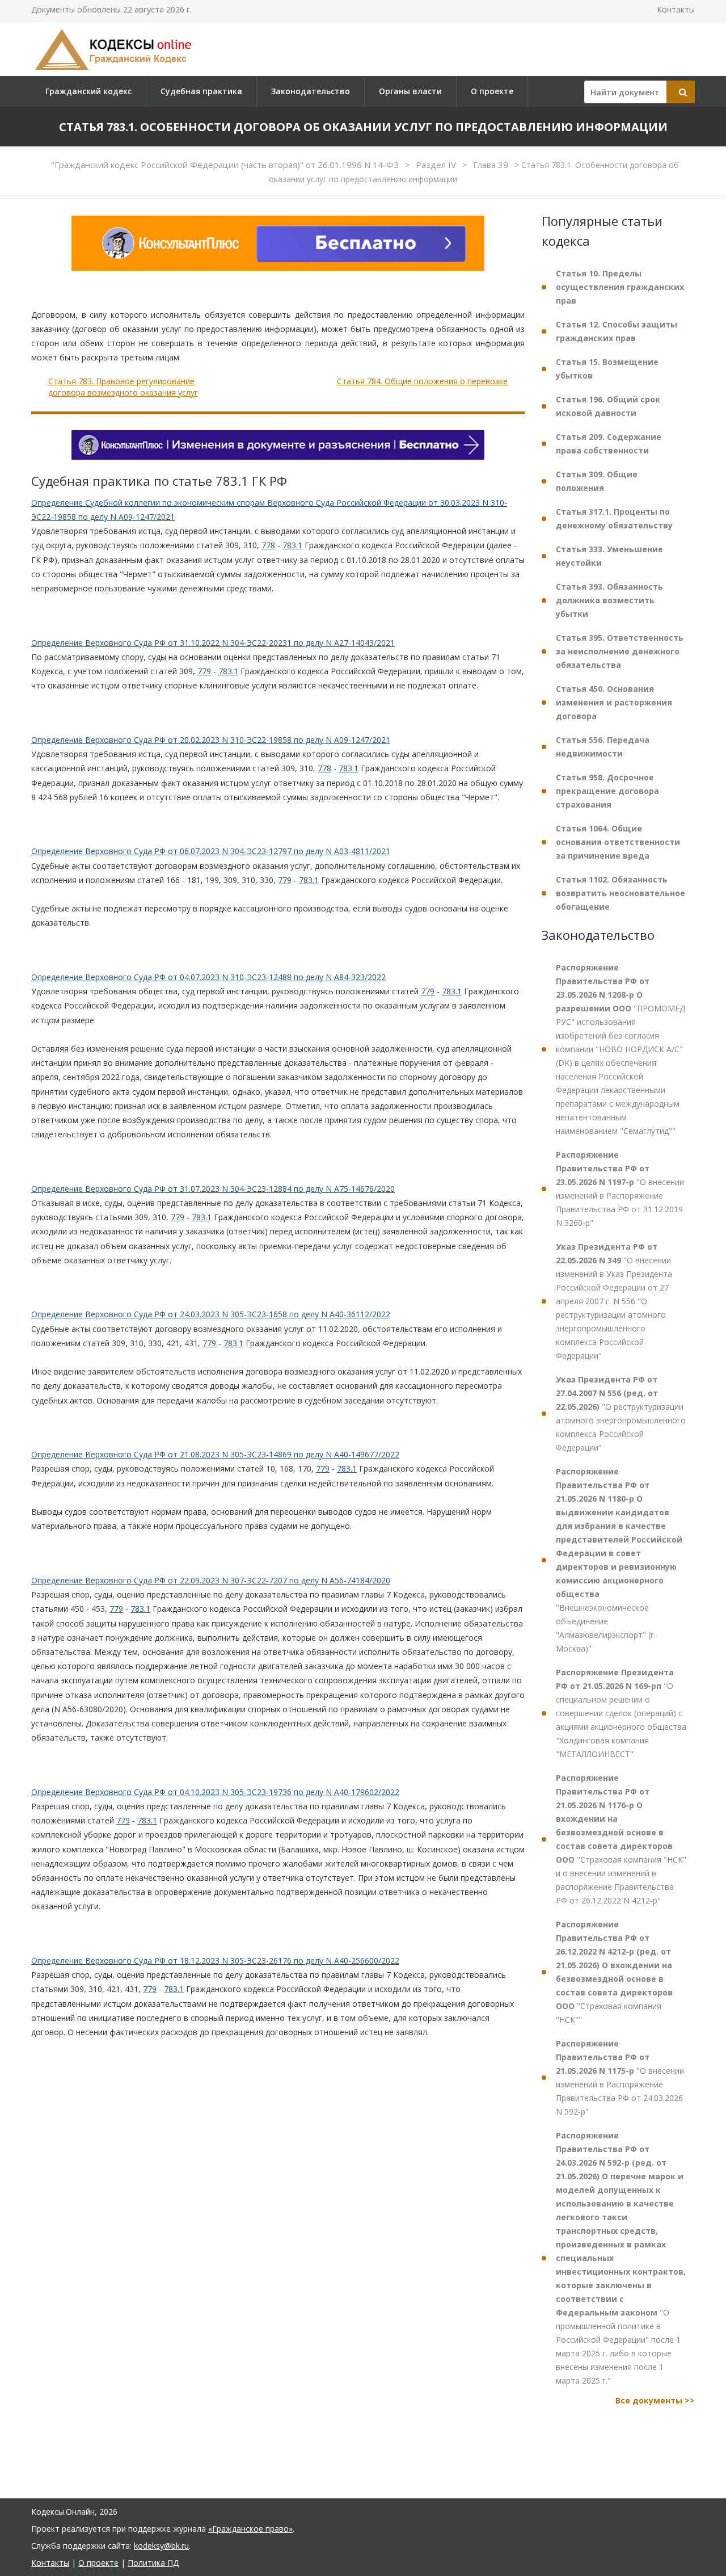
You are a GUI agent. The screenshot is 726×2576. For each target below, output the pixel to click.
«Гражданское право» (250, 2529)
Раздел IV (437, 165)
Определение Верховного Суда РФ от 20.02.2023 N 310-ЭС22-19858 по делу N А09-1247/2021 (211, 740)
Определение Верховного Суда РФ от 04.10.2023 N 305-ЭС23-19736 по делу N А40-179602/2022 (215, 1792)
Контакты (676, 9)
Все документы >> (655, 2400)
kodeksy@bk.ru (161, 2546)
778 (268, 545)
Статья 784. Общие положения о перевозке (422, 381)
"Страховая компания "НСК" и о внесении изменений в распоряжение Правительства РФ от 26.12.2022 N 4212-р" (621, 1839)
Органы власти (410, 91)
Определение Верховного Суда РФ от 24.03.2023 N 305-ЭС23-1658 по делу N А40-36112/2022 (211, 1314)
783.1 (292, 545)
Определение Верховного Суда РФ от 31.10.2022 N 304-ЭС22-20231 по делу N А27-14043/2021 (213, 643)
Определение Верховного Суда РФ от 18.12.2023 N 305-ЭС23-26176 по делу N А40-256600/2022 (215, 1961)
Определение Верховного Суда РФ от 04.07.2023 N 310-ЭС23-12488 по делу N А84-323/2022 (208, 977)
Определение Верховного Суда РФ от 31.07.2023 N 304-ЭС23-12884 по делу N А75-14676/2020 (213, 1189)
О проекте (492, 91)
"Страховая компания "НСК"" (614, 1972)
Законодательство (311, 91)
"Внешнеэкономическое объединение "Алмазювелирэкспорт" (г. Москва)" (619, 1560)
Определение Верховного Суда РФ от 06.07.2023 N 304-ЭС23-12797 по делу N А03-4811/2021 (211, 851)
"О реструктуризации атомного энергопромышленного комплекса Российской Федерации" (621, 1413)
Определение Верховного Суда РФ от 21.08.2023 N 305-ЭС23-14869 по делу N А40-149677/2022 (215, 1454)
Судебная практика (201, 91)
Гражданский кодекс (88, 91)
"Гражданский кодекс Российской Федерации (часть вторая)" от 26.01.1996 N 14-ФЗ (226, 165)
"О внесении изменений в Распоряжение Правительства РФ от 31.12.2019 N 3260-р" (620, 1189)
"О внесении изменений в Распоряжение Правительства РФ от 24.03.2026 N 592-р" (620, 2077)
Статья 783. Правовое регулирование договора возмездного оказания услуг (123, 387)
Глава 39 (492, 165)
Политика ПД (153, 2563)
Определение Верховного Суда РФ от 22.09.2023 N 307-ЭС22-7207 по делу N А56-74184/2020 (211, 1580)
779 (204, 671)
